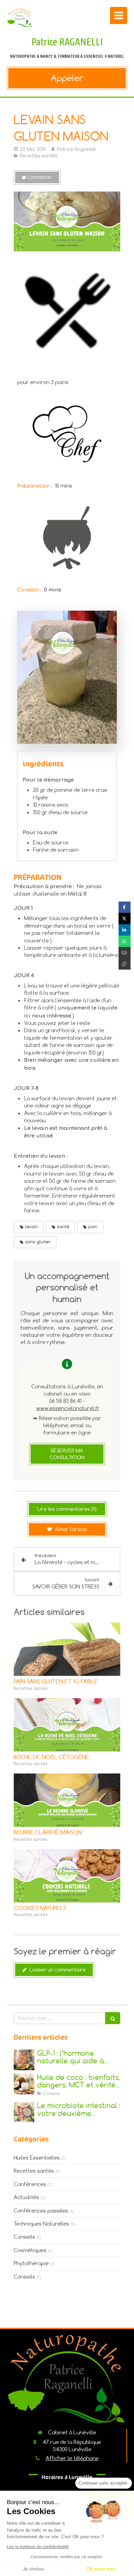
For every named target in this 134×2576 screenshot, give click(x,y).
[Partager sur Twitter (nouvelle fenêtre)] (125, 919)
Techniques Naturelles (41, 2224)
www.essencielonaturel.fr (68, 1408)
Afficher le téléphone (72, 2458)
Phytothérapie (31, 2263)
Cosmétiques (30, 2250)
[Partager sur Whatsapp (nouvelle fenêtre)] (125, 941)
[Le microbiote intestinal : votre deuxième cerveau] (24, 2112)
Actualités (26, 2197)
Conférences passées (41, 2211)
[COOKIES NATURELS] (67, 1876)
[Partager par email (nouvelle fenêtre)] (125, 953)
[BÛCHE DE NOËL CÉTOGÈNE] (67, 1725)
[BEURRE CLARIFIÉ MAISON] (67, 1800)
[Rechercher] (113, 2018)
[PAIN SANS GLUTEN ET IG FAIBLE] (67, 1649)
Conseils (24, 2237)
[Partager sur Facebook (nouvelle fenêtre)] (125, 907)
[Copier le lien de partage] (125, 964)
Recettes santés (34, 2171)
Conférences (30, 2184)
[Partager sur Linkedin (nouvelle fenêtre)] (125, 930)
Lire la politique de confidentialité (38, 2547)
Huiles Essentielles (37, 2158)
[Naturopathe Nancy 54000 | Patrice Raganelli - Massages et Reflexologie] (20, 17)
